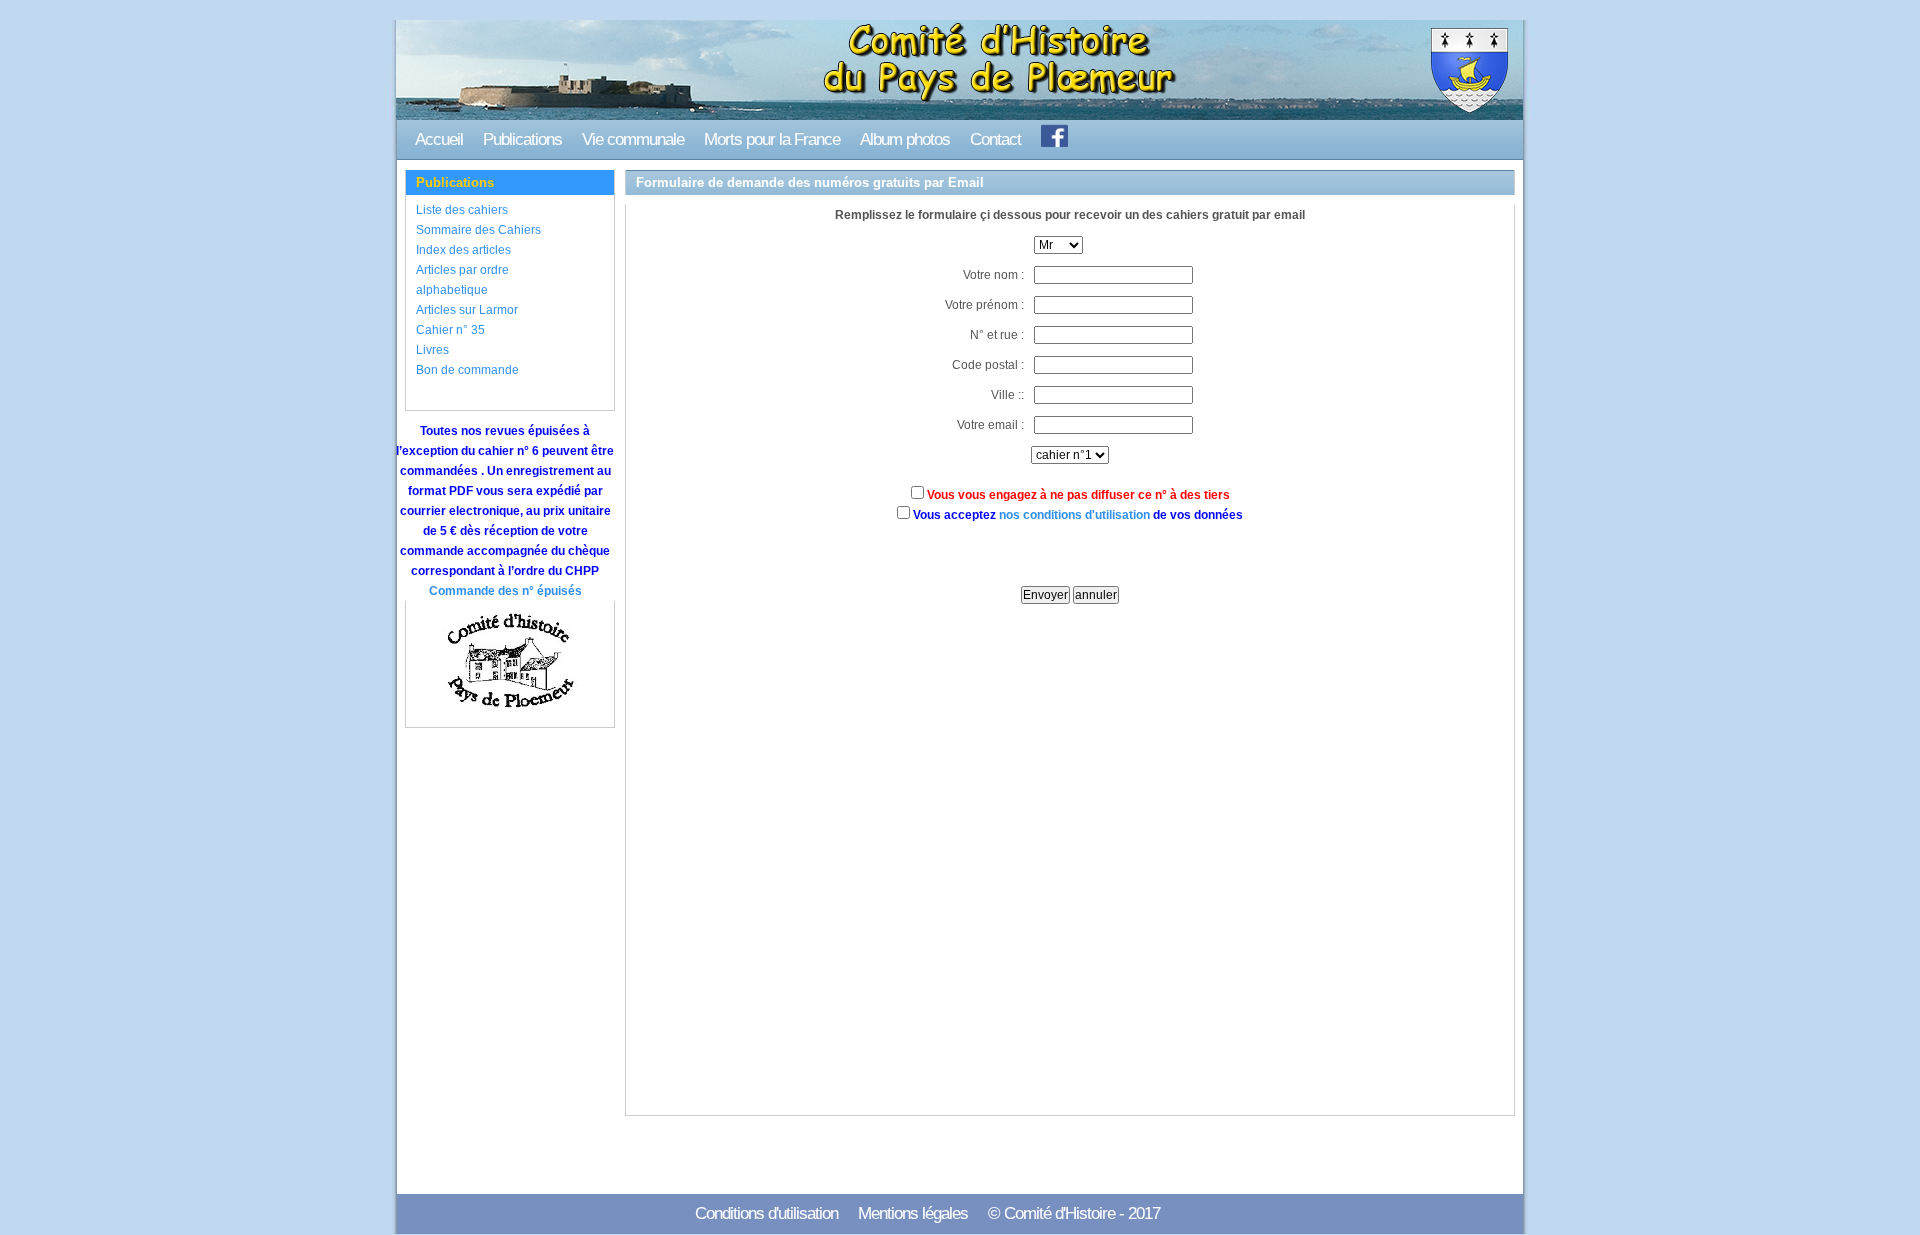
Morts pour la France (772, 139)
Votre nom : (993, 275)
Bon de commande (467, 370)
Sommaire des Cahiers (478, 230)
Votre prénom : (984, 305)
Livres (432, 350)
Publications (522, 139)
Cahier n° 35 (450, 330)
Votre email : (990, 425)
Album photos (905, 139)
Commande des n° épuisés (505, 591)
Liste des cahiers (462, 210)
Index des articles (463, 250)
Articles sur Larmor (467, 310)
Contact (995, 139)
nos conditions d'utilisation (1074, 515)
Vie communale (633, 139)
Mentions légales (913, 1213)
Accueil (439, 139)
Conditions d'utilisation (766, 1213)
